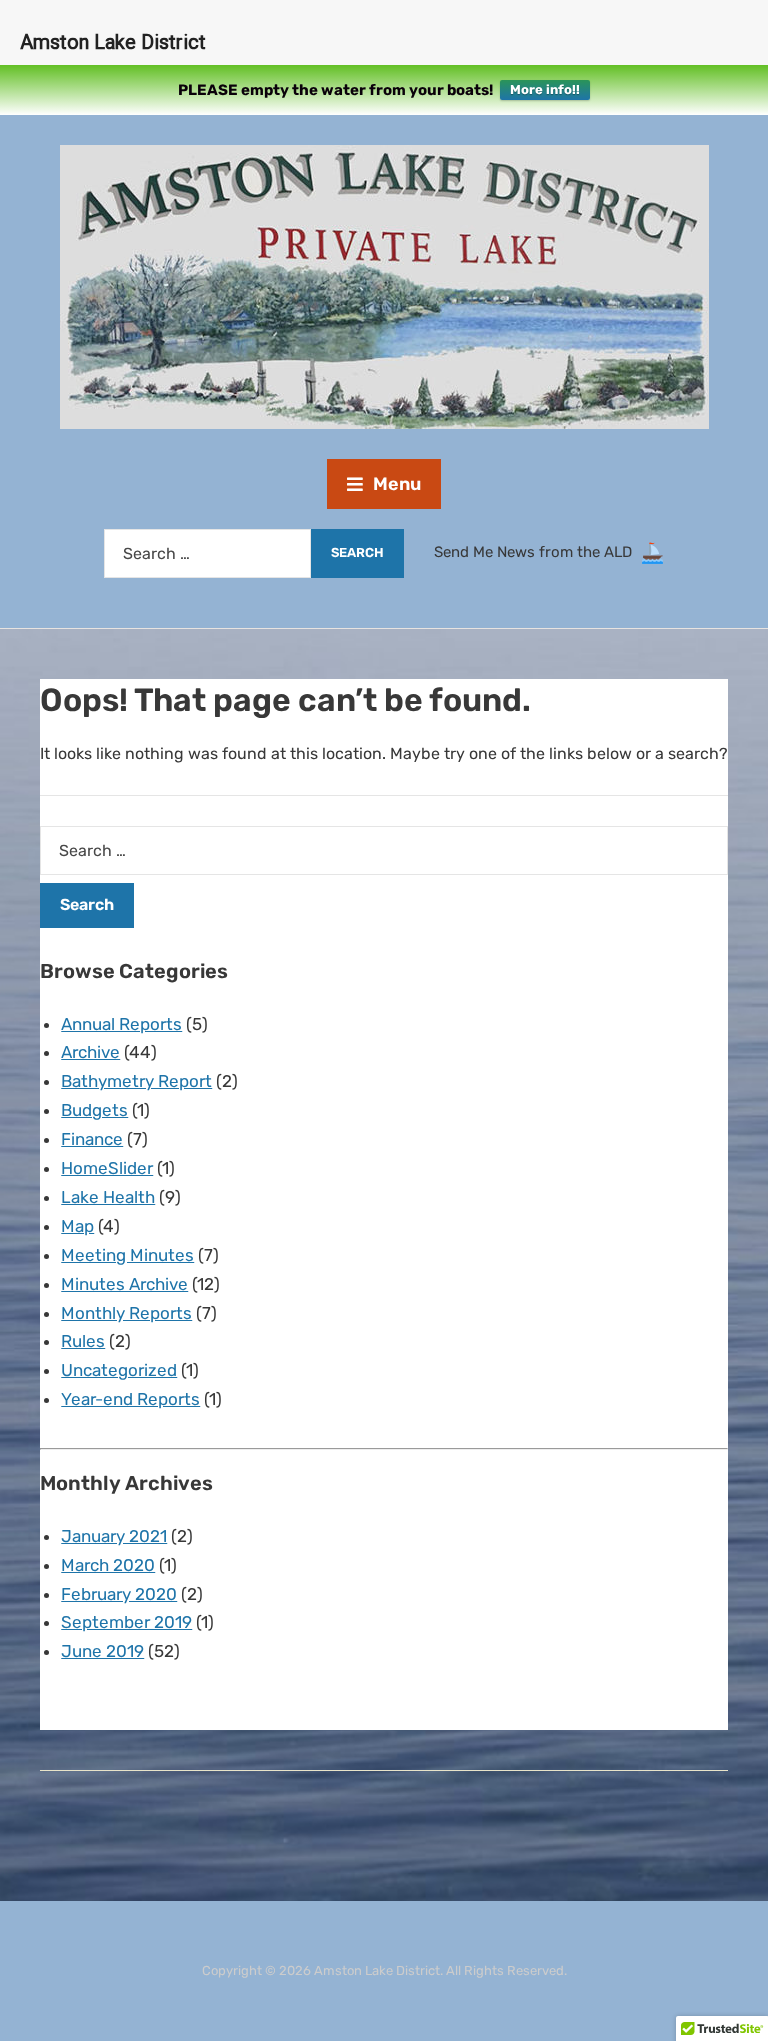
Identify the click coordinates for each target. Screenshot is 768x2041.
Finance (92, 1139)
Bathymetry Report (136, 1081)
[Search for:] (207, 553)
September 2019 (126, 1622)
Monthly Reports (126, 1313)
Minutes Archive (124, 1284)
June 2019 (102, 1651)
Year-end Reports (130, 1399)
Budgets (94, 1110)
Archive (90, 1052)
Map (77, 1226)
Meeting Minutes (127, 1255)
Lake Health (108, 1197)
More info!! (545, 89)
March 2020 (108, 1565)
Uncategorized (119, 1370)
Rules (83, 1341)
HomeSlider (107, 1168)
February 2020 (119, 1594)
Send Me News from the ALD (537, 552)
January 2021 (114, 1536)
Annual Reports (121, 1024)
